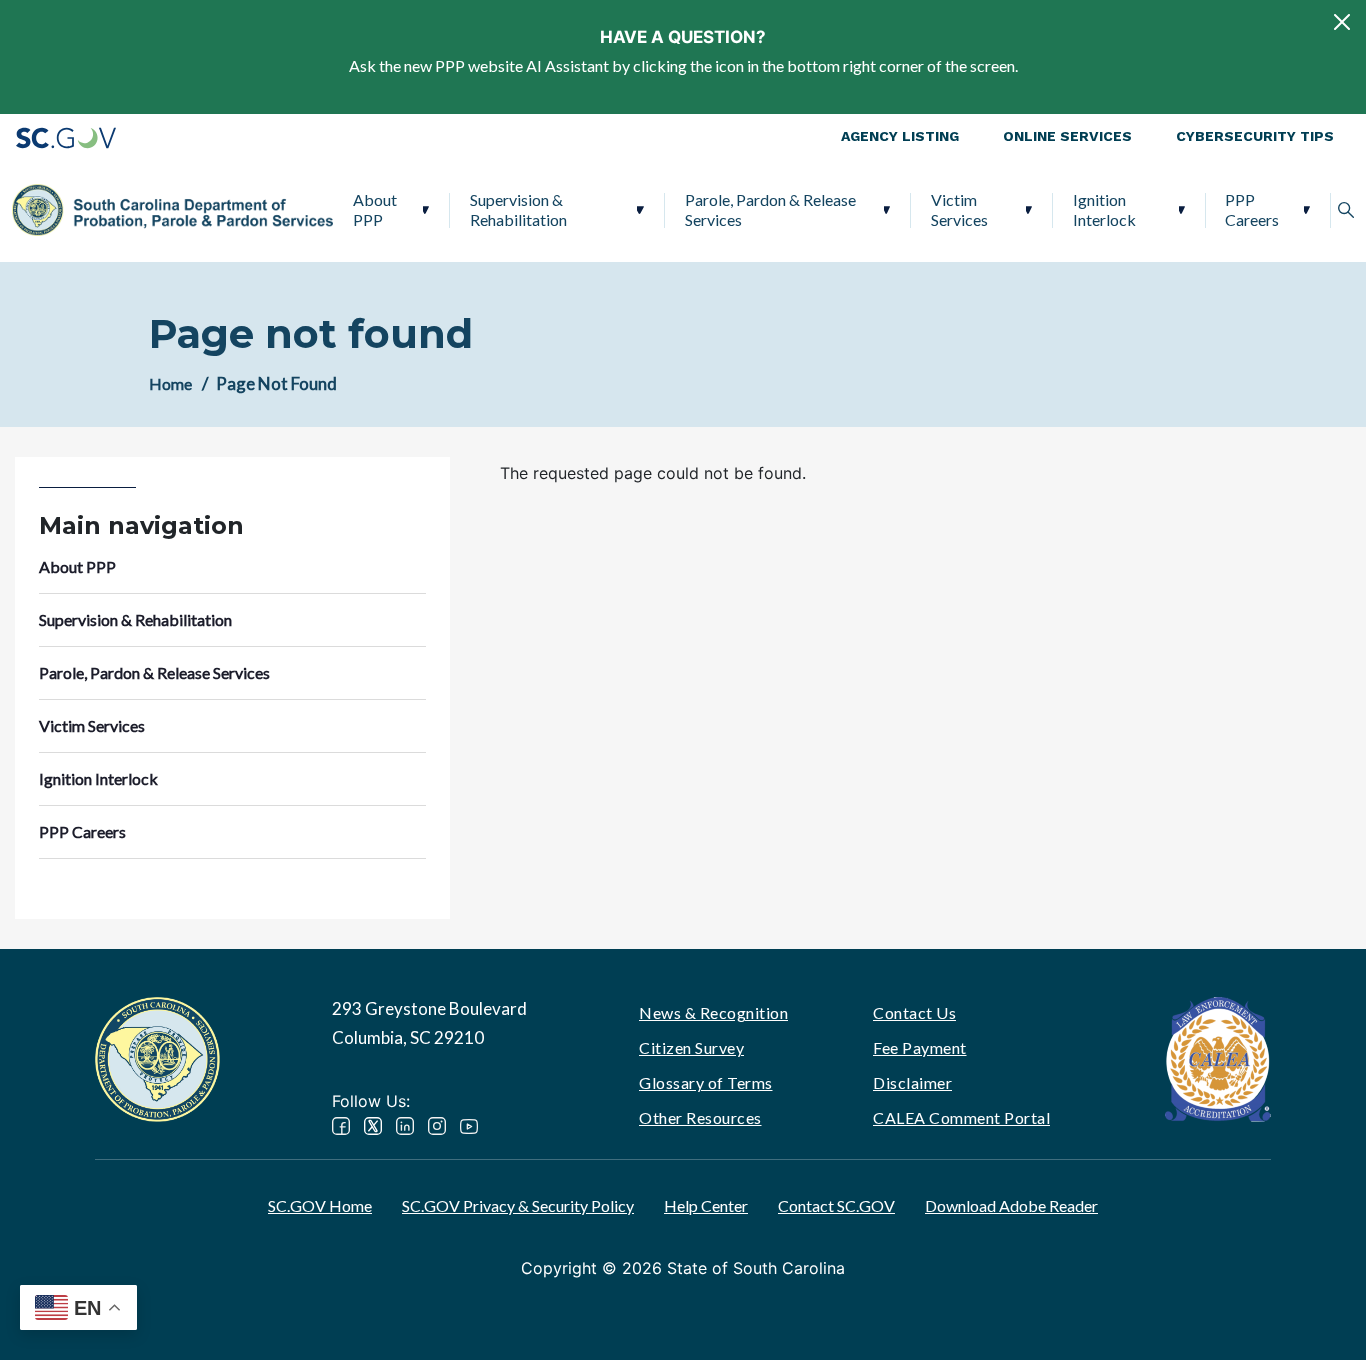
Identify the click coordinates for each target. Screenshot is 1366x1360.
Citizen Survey (691, 1047)
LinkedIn (405, 1126)
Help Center (706, 1205)
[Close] (1342, 22)
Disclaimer (912, 1082)
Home (170, 383)
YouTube (469, 1126)
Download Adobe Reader (1011, 1205)
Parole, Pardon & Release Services (770, 209)
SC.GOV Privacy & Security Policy (518, 1205)
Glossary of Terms (706, 1082)
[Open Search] (1345, 210)
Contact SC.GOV (836, 1205)
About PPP (375, 209)
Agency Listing (900, 136)
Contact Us (914, 1012)
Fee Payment (920, 1047)
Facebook (341, 1126)
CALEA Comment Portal (961, 1117)
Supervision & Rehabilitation (518, 209)
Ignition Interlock (1104, 209)
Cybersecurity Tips (1255, 136)
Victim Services (959, 209)
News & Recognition (713, 1012)
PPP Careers (1252, 209)
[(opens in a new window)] (1218, 1057)
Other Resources (700, 1117)
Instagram (437, 1126)
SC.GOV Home (320, 1205)
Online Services (1067, 136)
